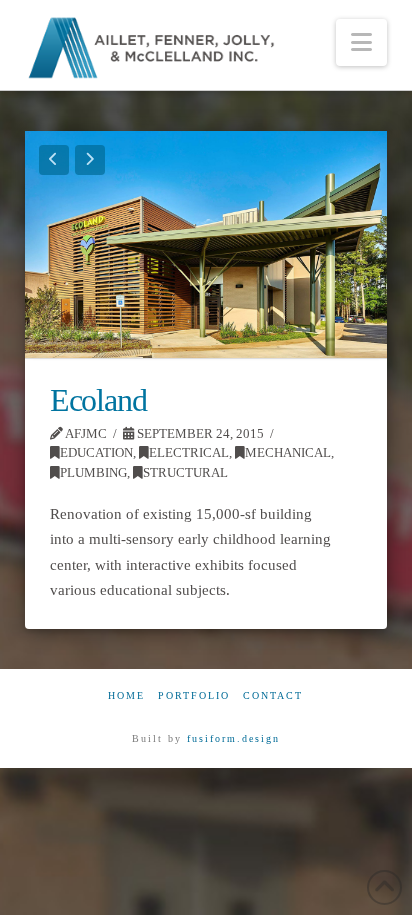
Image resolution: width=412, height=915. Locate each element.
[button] (361, 42)
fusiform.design (233, 738)
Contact (273, 695)
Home (126, 695)
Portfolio (194, 695)
